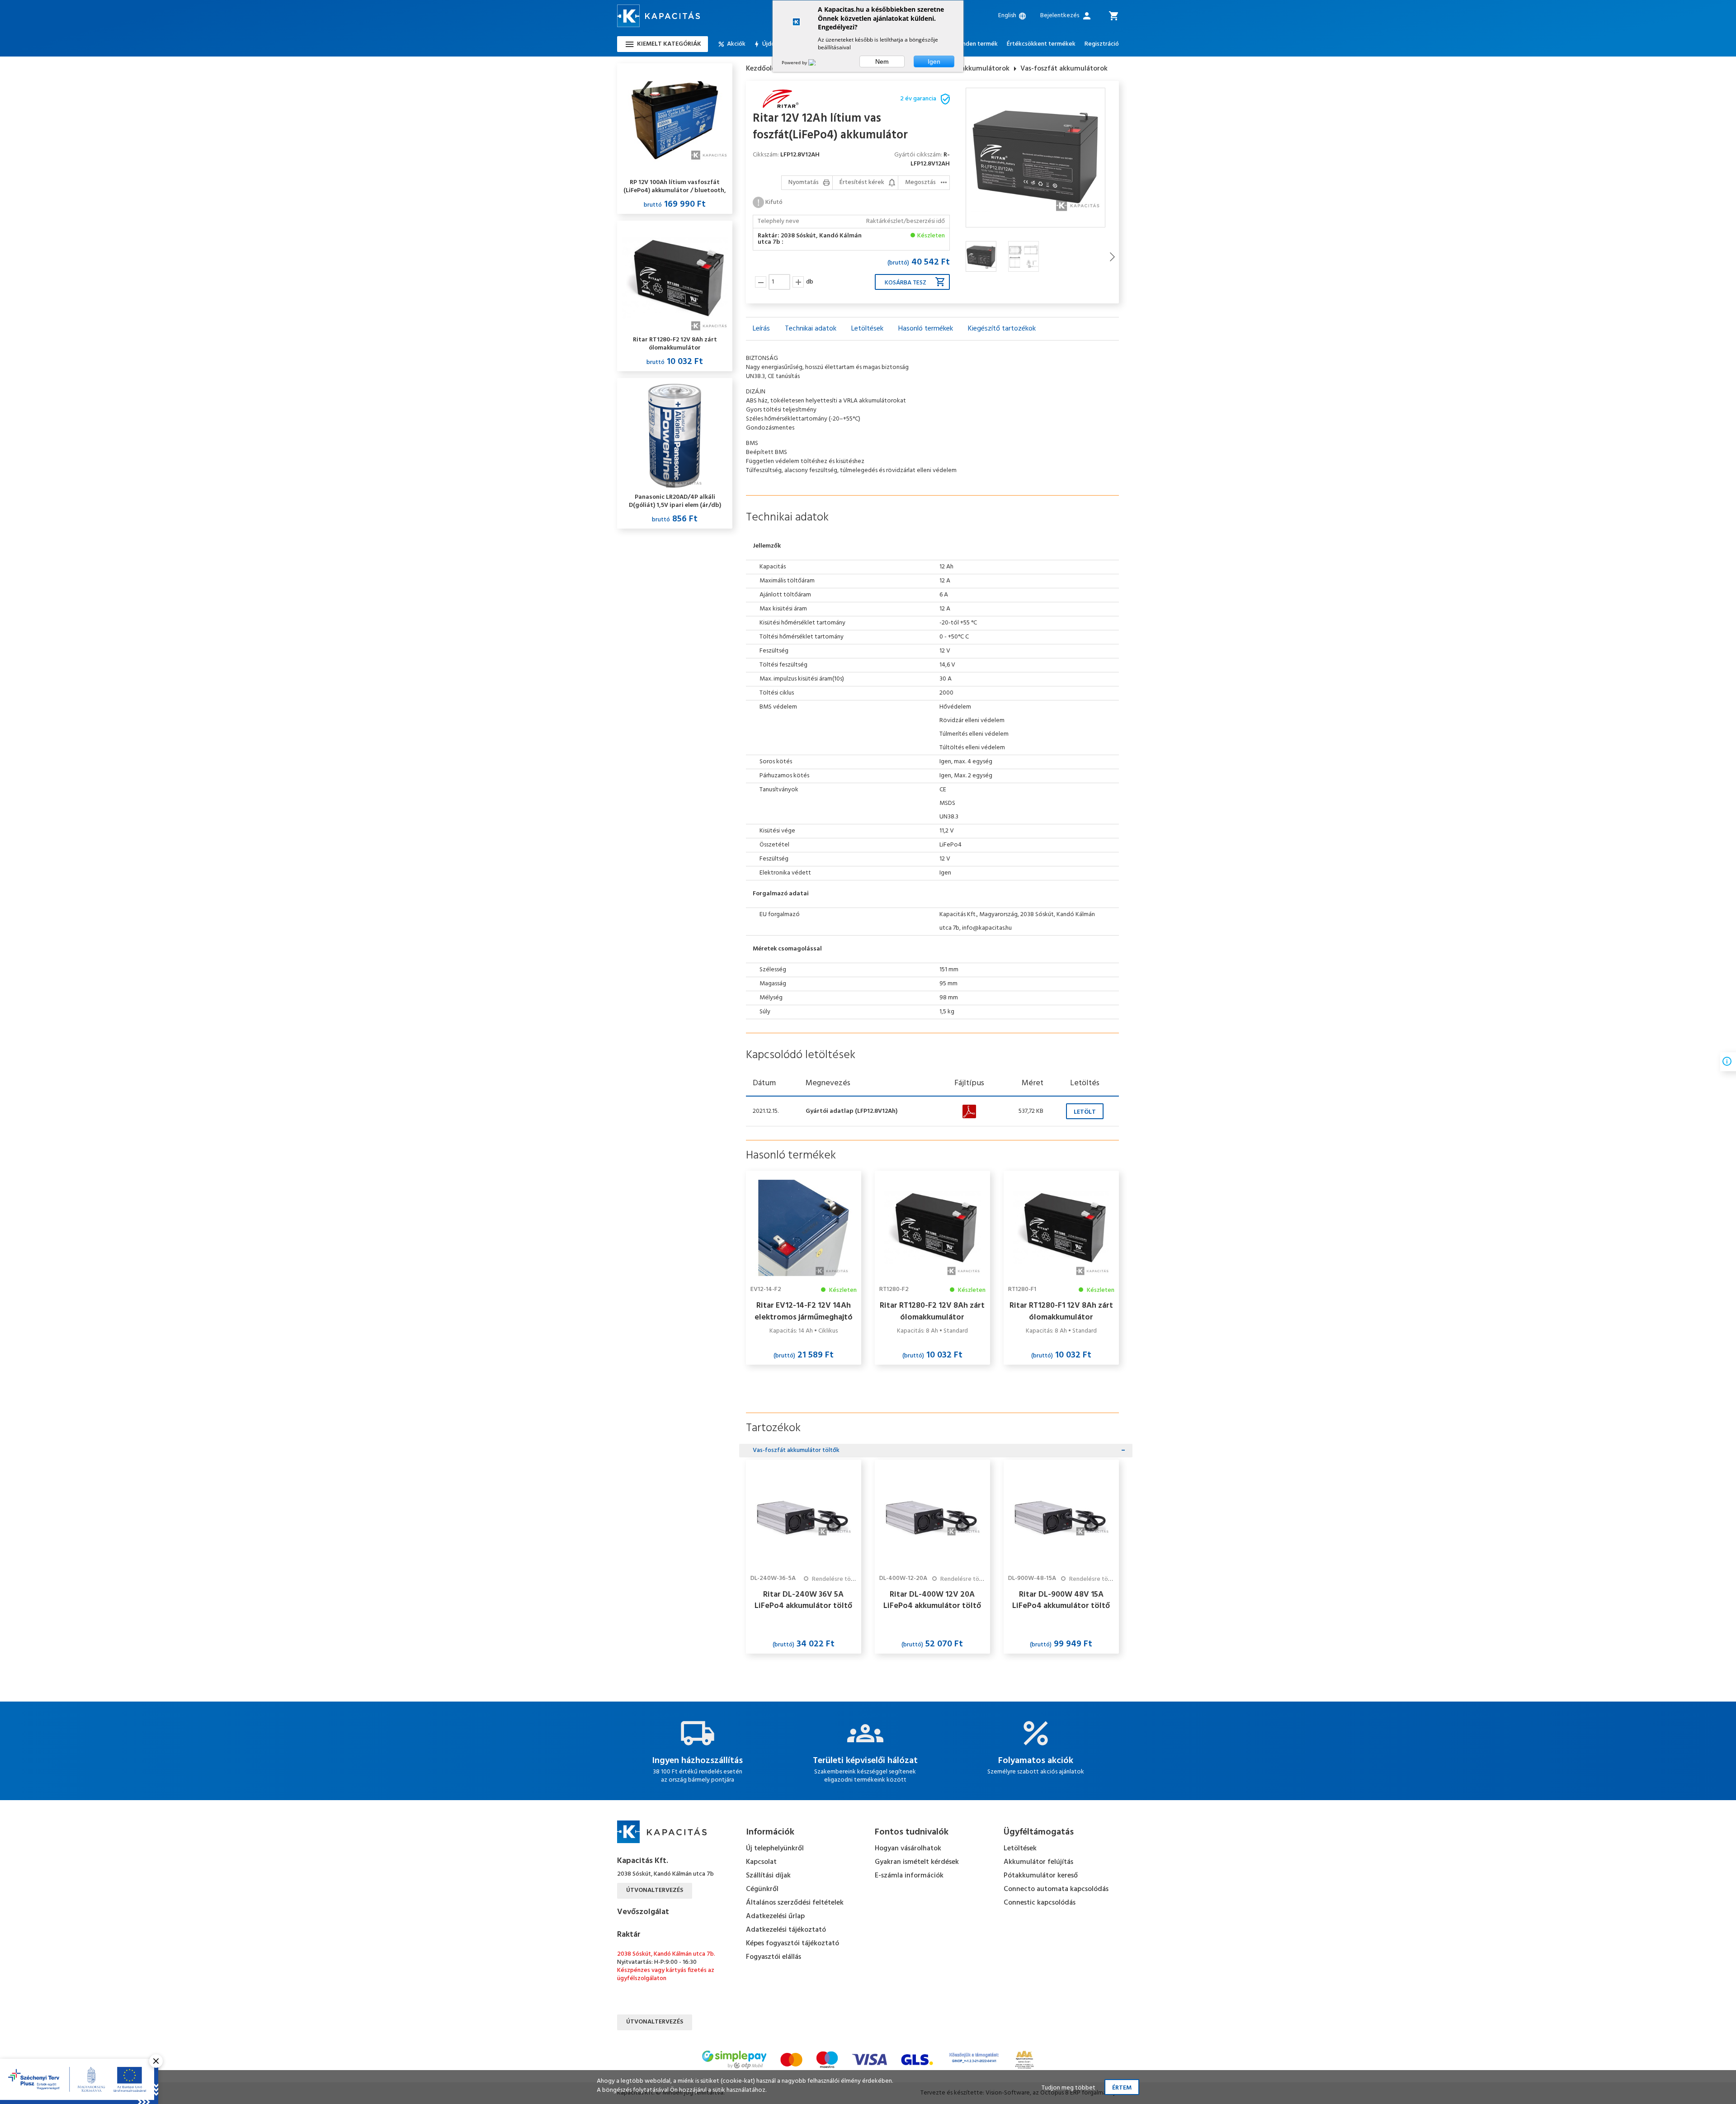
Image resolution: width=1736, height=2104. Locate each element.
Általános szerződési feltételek (795, 1903)
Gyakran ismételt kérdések (917, 1862)
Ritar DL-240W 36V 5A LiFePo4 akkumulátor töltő (803, 1600)
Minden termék (977, 44)
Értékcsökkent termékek (1041, 44)
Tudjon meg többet (1068, 2088)
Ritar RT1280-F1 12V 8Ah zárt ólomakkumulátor (1061, 1311)
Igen (934, 61)
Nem (882, 61)
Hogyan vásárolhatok (908, 1849)
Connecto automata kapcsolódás (1056, 1889)
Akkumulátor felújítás (1038, 1862)
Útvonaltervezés (655, 1890)
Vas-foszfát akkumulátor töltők (796, 1450)
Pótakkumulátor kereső (1041, 1876)
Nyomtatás (804, 182)
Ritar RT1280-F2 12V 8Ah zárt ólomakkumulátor (932, 1311)
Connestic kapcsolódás (1040, 1903)
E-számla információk (909, 1876)
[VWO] (817, 62)
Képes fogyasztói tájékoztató (793, 1943)
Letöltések (1020, 1849)
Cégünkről (762, 1889)
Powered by (795, 62)
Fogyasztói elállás (774, 1957)
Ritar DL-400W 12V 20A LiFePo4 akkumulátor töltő (932, 1600)
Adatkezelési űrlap (775, 1916)
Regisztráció (1102, 44)
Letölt (1085, 1112)
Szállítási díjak (768, 1876)
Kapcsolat (761, 1862)
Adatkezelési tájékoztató (786, 1930)
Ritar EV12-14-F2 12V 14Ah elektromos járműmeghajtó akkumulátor (804, 1311)
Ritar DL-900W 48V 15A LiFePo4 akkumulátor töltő (1061, 1600)
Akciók (736, 44)
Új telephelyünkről (775, 1849)
